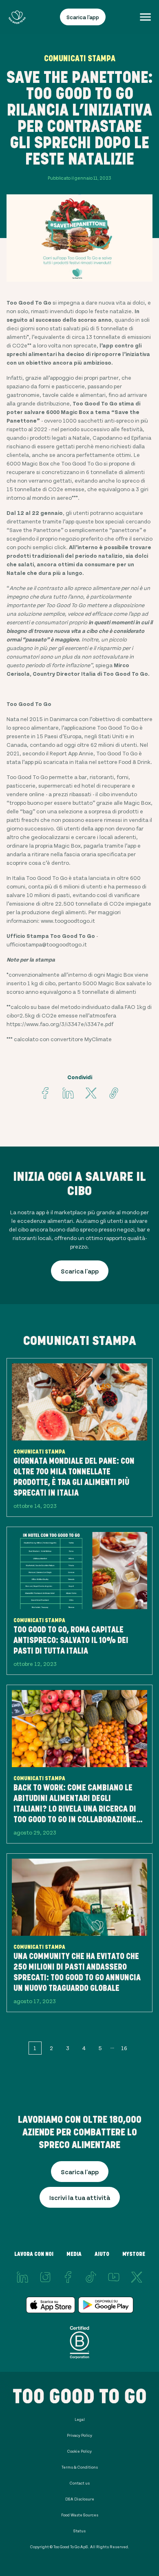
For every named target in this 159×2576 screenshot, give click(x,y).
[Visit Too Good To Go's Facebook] (45, 1093)
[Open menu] (145, 17)
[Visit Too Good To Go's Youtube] (114, 2277)
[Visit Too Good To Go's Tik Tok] (91, 2277)
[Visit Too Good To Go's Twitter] (91, 1093)
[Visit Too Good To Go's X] (137, 2277)
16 (124, 2048)
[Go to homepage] (17, 17)
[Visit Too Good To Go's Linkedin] (68, 1093)
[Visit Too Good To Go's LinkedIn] (22, 2277)
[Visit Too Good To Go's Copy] (114, 1093)
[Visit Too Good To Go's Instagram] (45, 2277)
